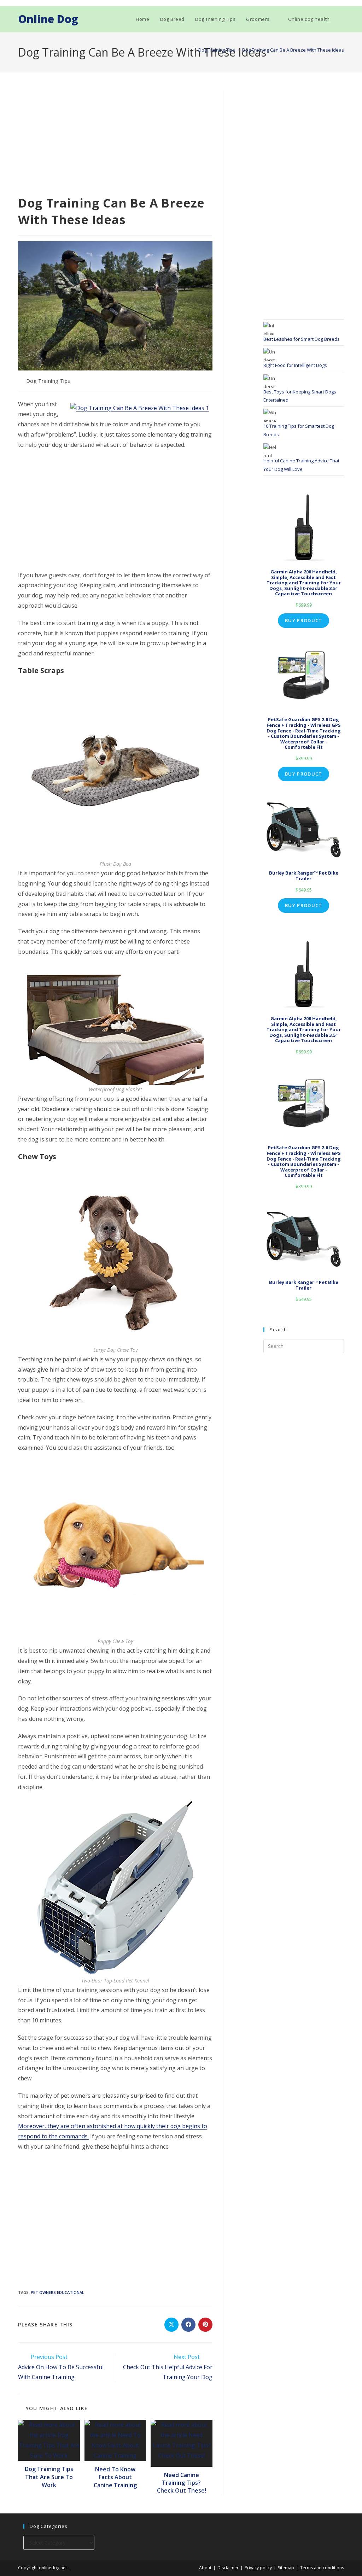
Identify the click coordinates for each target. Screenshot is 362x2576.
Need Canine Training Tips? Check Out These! (182, 2483)
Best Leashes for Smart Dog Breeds (302, 339)
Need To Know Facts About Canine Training (115, 2477)
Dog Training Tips (48, 381)
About (205, 2568)
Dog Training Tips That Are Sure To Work (49, 2477)
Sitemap (286, 2568)
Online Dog (48, 19)
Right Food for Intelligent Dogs (295, 365)
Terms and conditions (322, 2568)
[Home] (189, 50)
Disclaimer (228, 2568)
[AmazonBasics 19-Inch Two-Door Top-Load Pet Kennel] (115, 1887)
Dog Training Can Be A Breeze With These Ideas (293, 50)
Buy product (303, 620)
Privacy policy (258, 2568)
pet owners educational (57, 2292)
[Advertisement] (115, 142)
